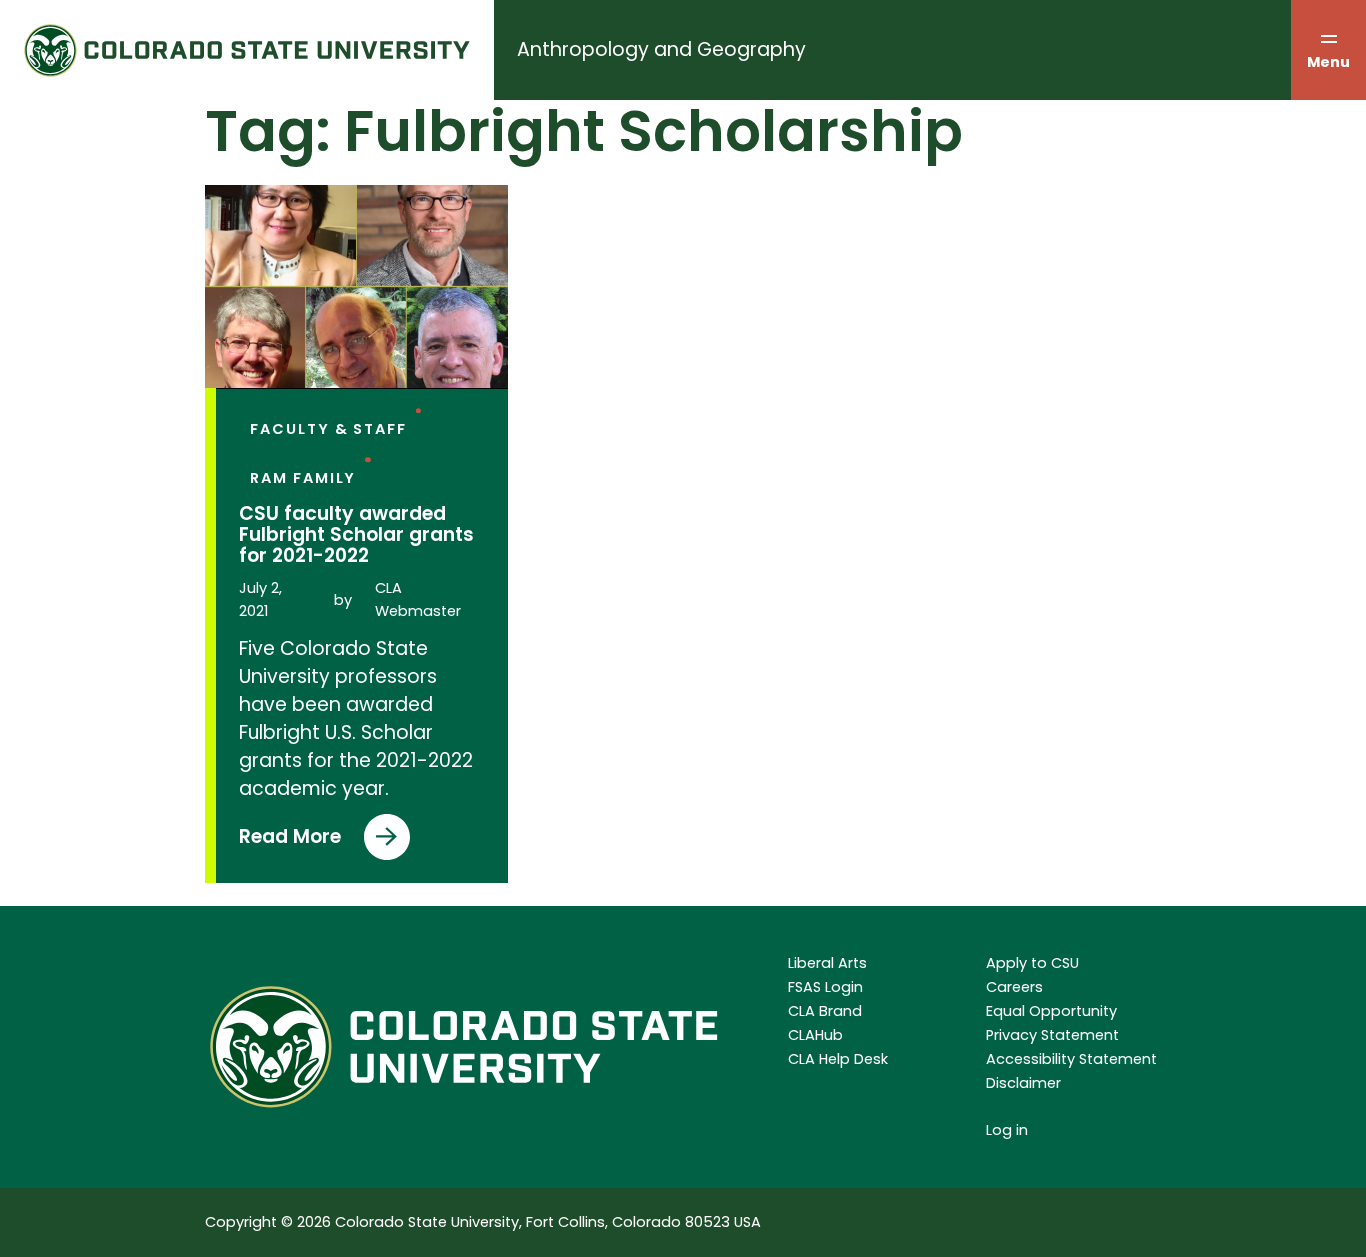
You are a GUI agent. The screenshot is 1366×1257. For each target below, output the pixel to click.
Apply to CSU (1032, 963)
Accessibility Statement (1071, 1059)
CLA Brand (825, 1011)
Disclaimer (1023, 1083)
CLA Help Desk (838, 1059)
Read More (290, 841)
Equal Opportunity (1051, 1011)
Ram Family (303, 478)
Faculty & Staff (328, 429)
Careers (1014, 987)
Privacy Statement (1052, 1035)
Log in (1007, 1130)
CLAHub (815, 1035)
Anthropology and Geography (661, 49)
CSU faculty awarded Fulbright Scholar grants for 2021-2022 (356, 534)
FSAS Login (825, 987)
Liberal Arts (827, 963)
